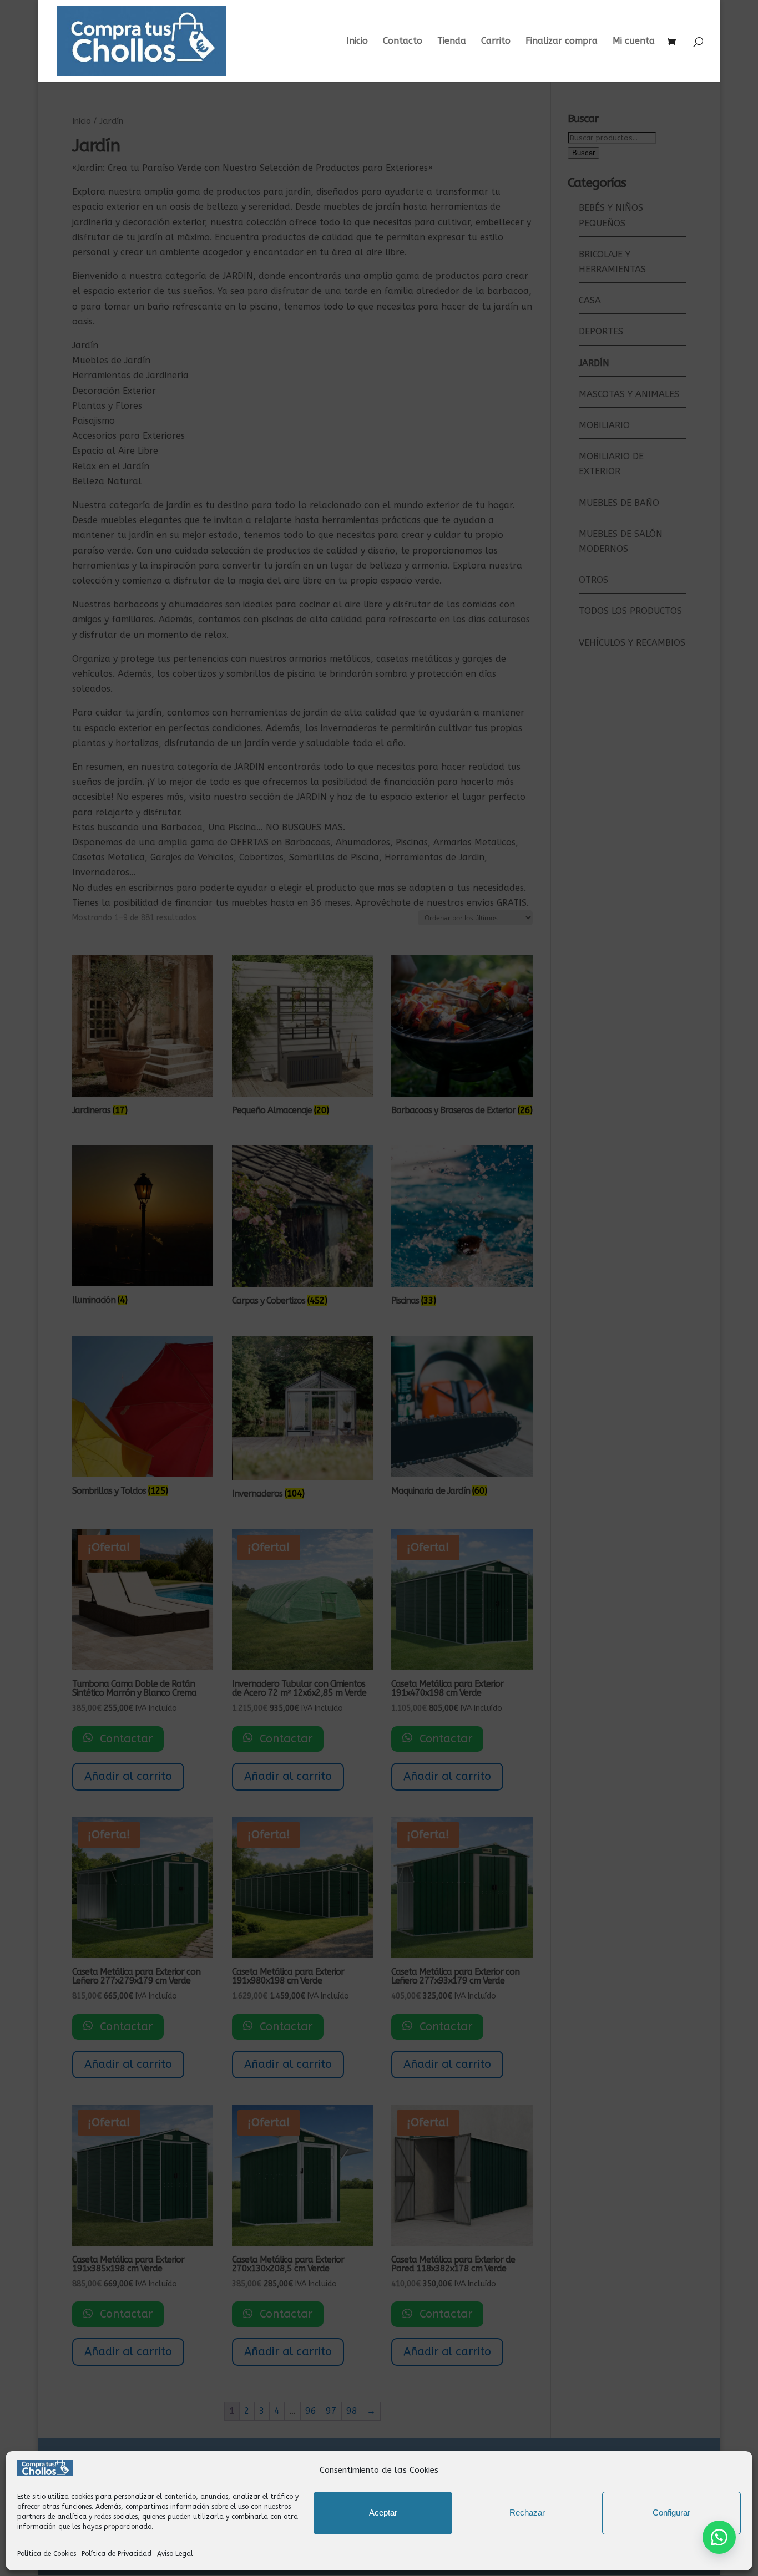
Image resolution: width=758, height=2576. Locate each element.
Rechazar (527, 2512)
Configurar (671, 2512)
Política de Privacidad (117, 2554)
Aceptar (383, 2512)
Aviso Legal (175, 2554)
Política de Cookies (47, 2554)
